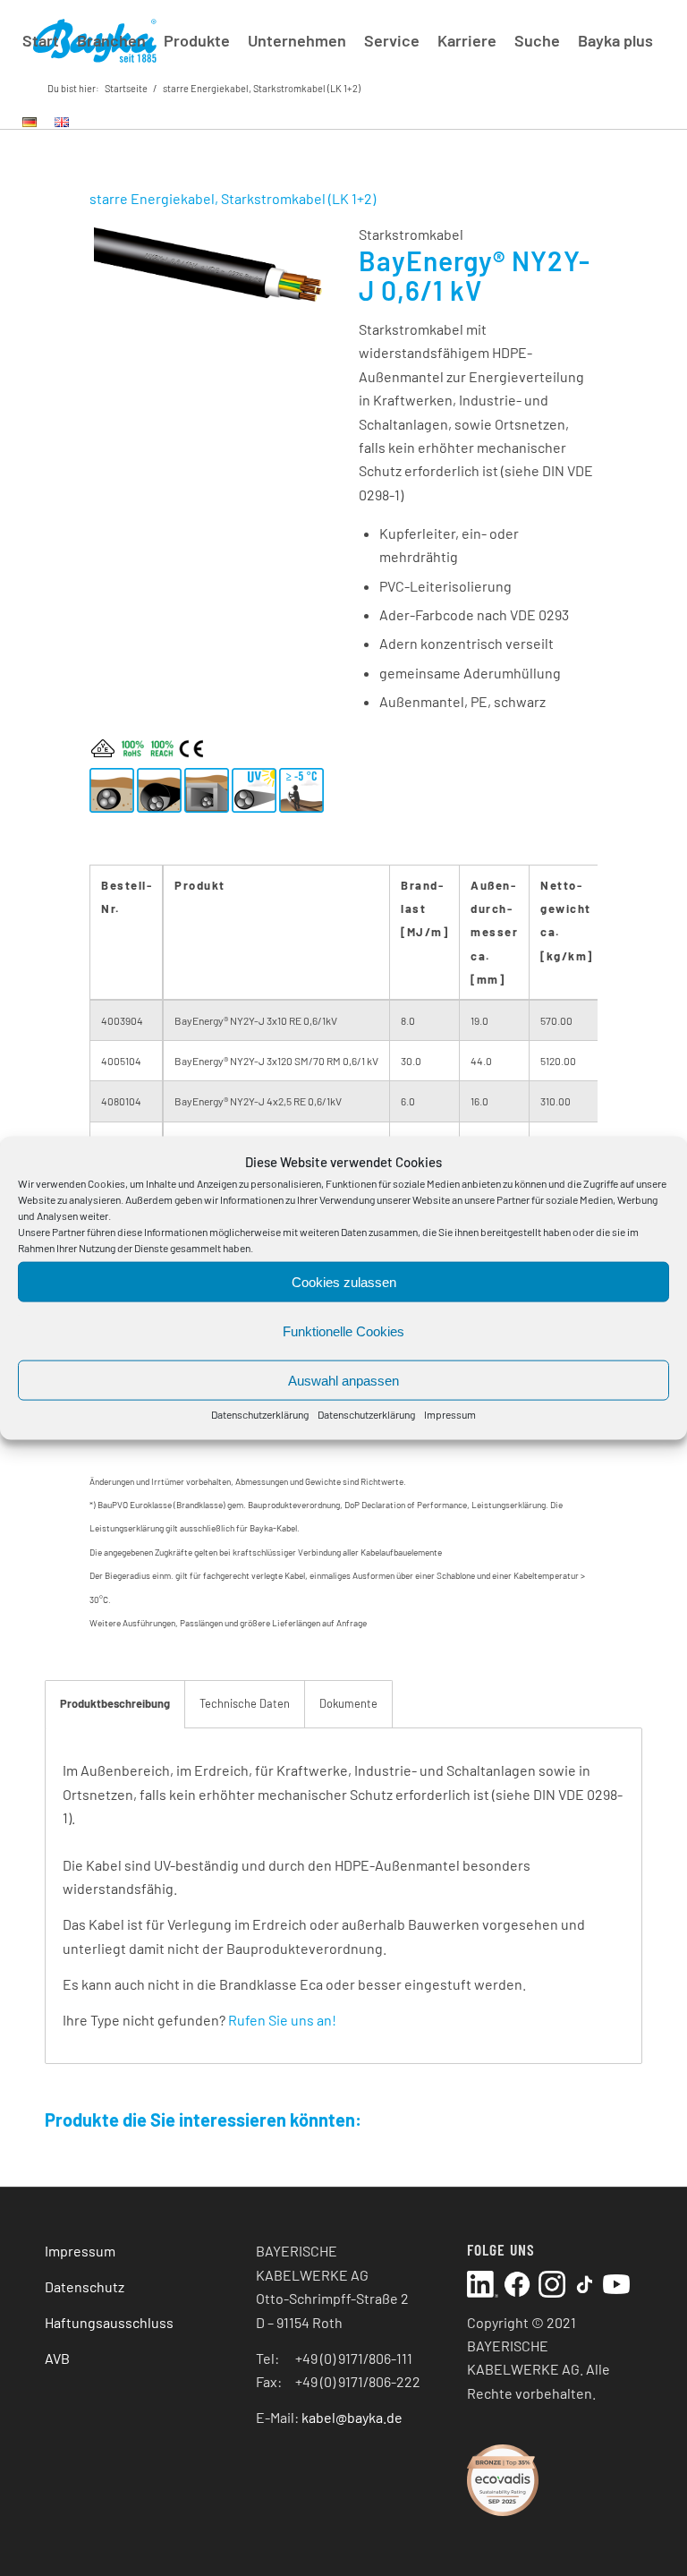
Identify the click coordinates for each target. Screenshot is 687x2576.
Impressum (450, 1414)
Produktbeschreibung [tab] (115, 1703)
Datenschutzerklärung (260, 1414)
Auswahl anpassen (343, 1381)
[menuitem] (41, 40)
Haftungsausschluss (109, 2322)
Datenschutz (85, 2286)
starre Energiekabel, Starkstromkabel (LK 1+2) (233, 198)
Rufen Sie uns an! (282, 2020)
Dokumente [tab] (348, 1703)
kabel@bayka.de (352, 2417)
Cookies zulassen (344, 1282)
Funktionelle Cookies (343, 1331)
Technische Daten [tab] (245, 1703)
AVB (57, 2358)
